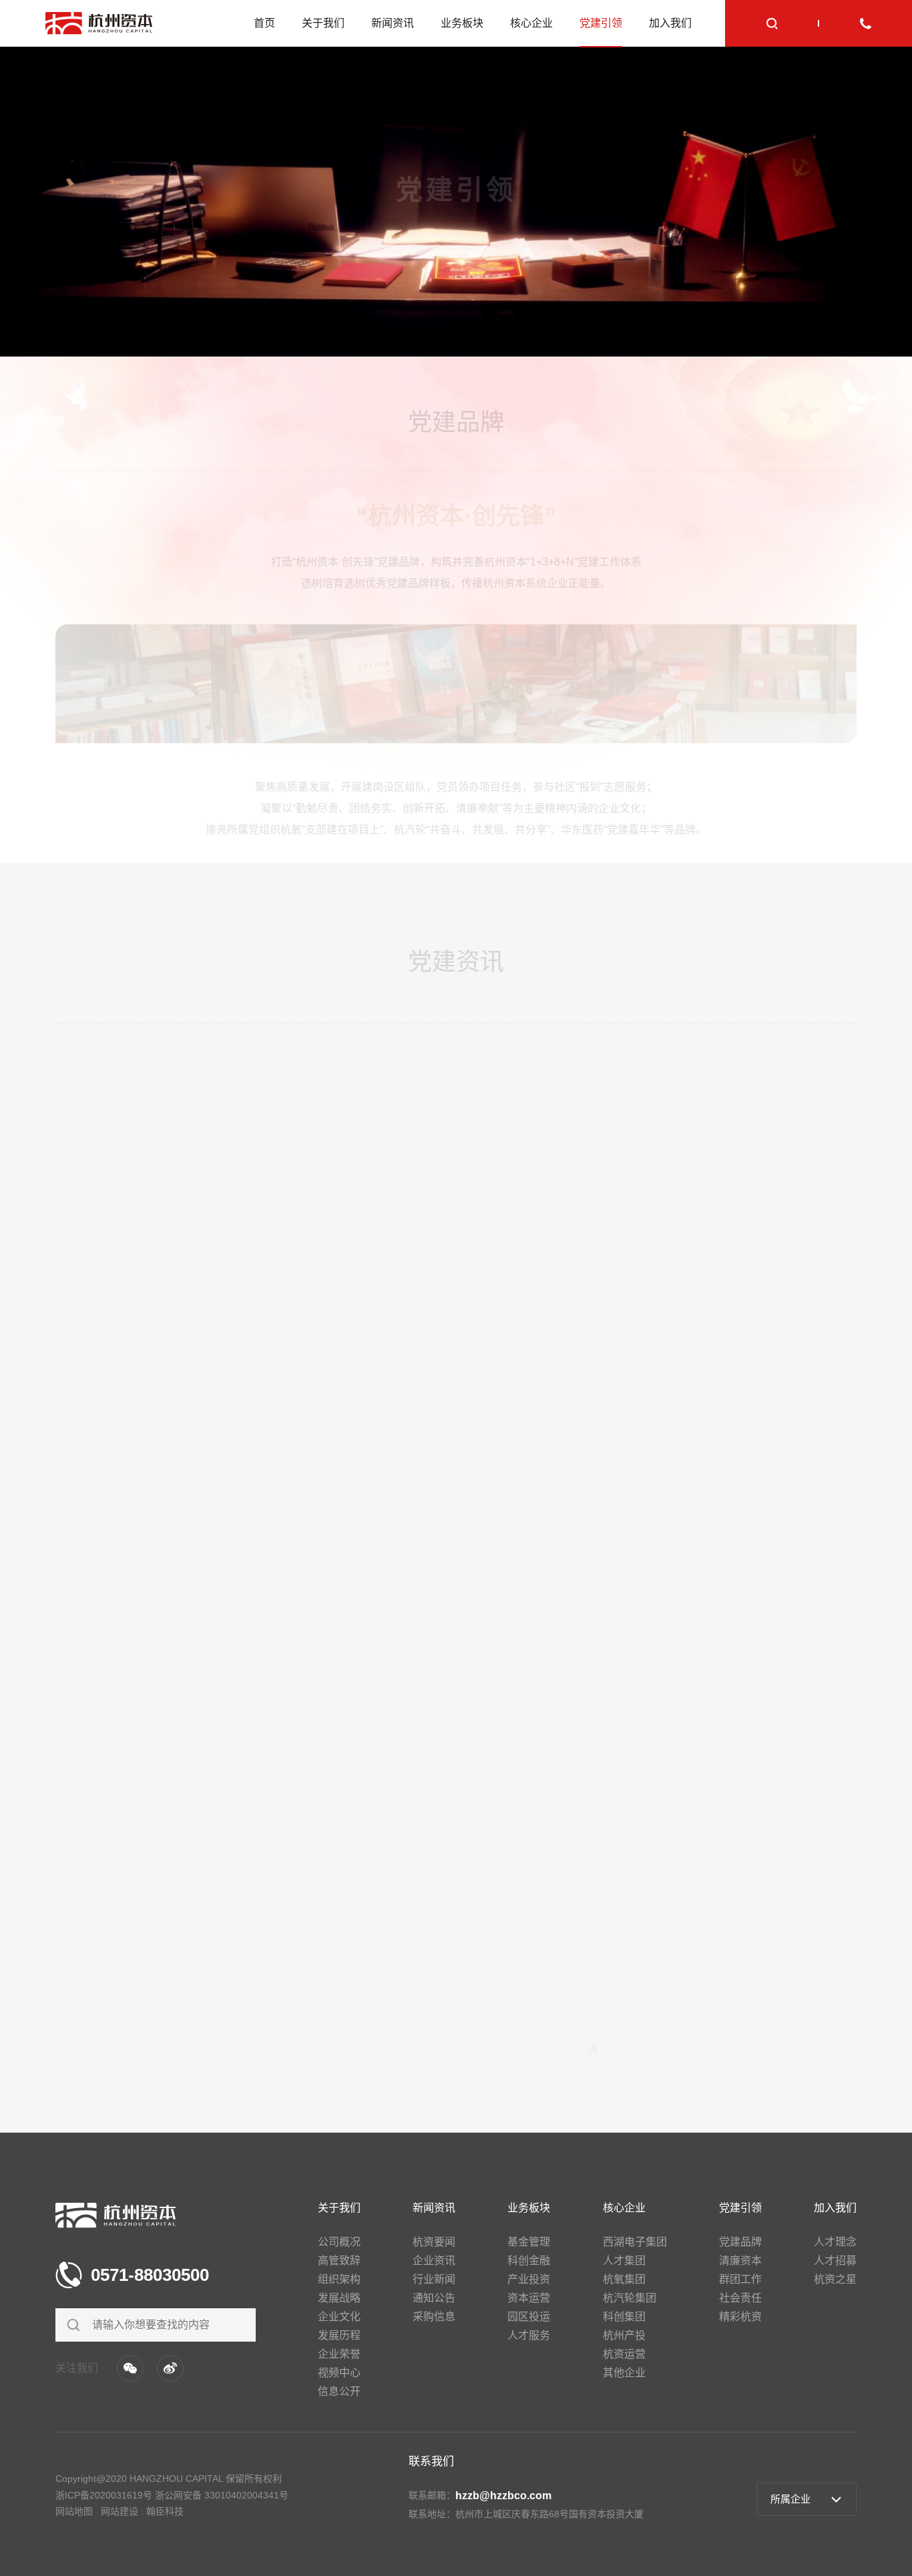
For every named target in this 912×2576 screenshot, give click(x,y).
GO (618, 2039)
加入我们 (670, 23)
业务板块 (462, 23)
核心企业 (531, 23)
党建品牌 (517, 316)
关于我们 (323, 23)
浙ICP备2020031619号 (104, 2495)
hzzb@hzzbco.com (503, 2496)
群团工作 (656, 316)
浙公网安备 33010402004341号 (222, 2495)
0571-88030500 (150, 2275)
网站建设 (120, 2511)
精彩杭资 (795, 316)
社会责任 (726, 316)
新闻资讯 (393, 23)
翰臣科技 (165, 2511)
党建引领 (601, 23)
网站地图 (74, 2511)
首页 (264, 23)
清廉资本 (587, 316)
